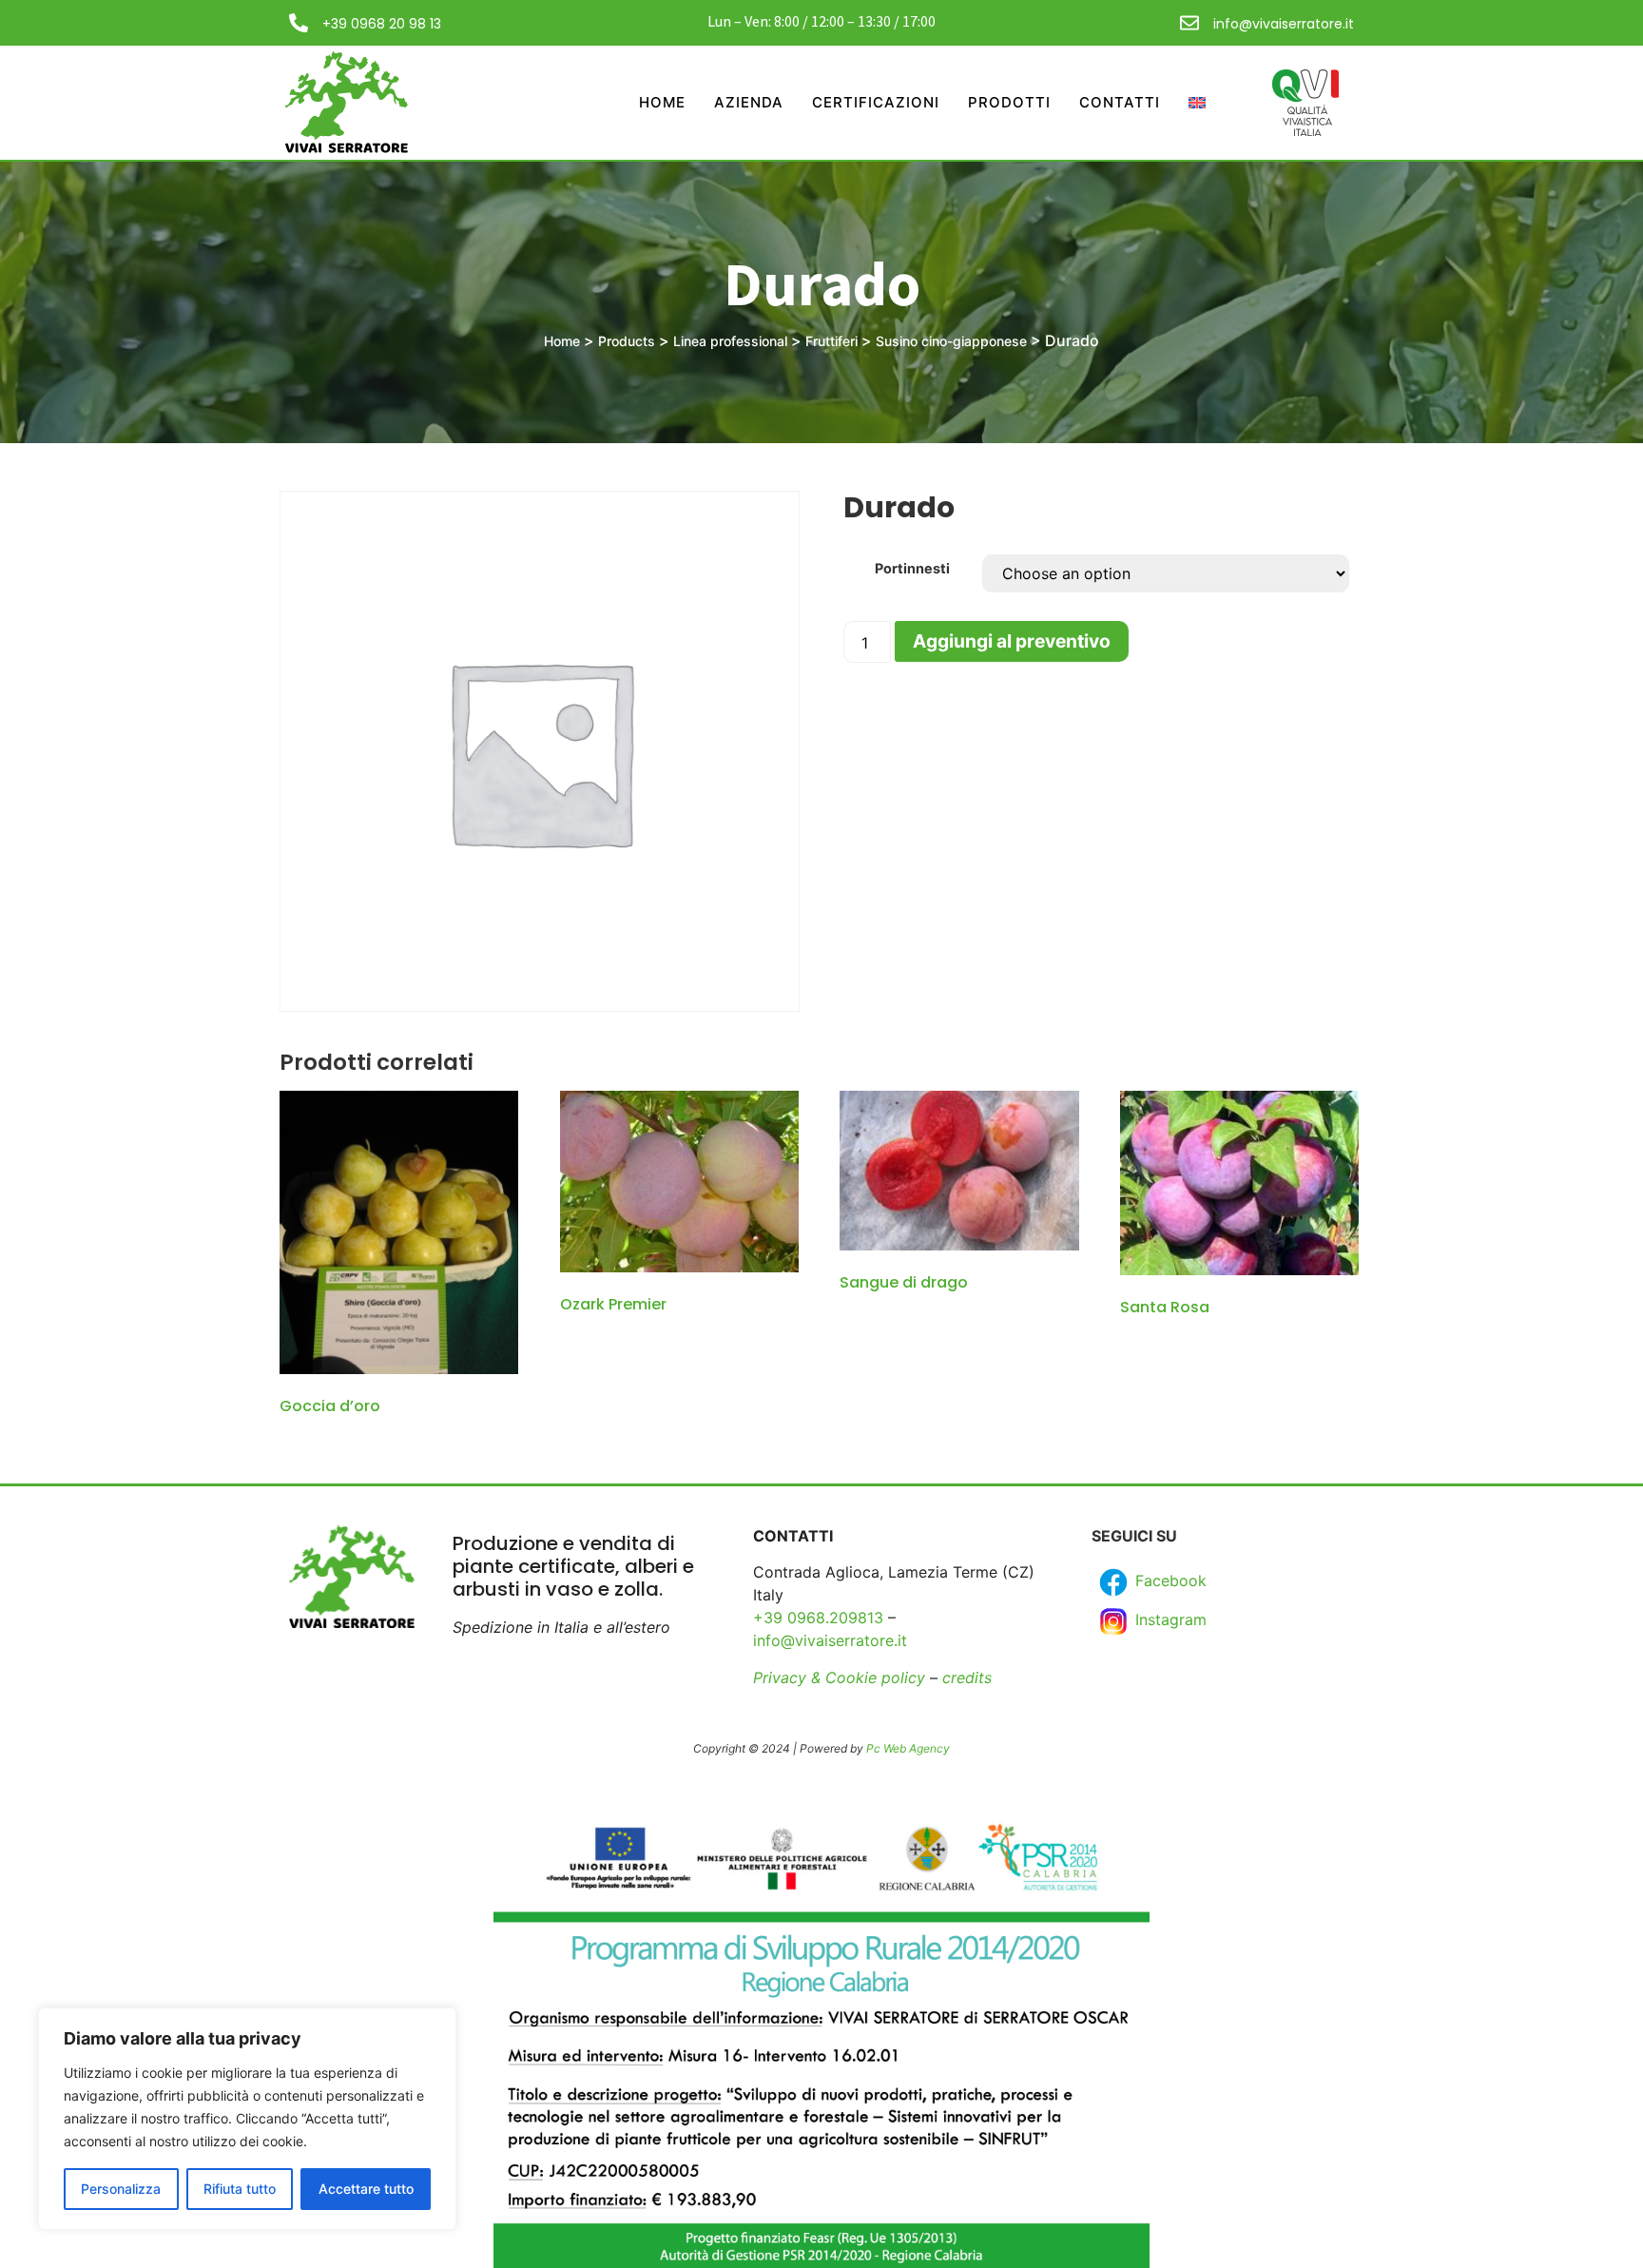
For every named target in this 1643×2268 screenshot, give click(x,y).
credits (967, 1677)
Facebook (1169, 1581)
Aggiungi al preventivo (1012, 641)
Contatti (1120, 102)
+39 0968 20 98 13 (382, 24)
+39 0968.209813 (818, 1618)
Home (662, 102)
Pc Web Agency (908, 1748)
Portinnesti (912, 569)
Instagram (1169, 1620)
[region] (247, 2119)
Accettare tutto (366, 2189)
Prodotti (1009, 102)
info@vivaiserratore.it (1284, 24)
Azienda (749, 102)
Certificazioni (876, 102)
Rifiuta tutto (240, 2189)
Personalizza (121, 2189)
